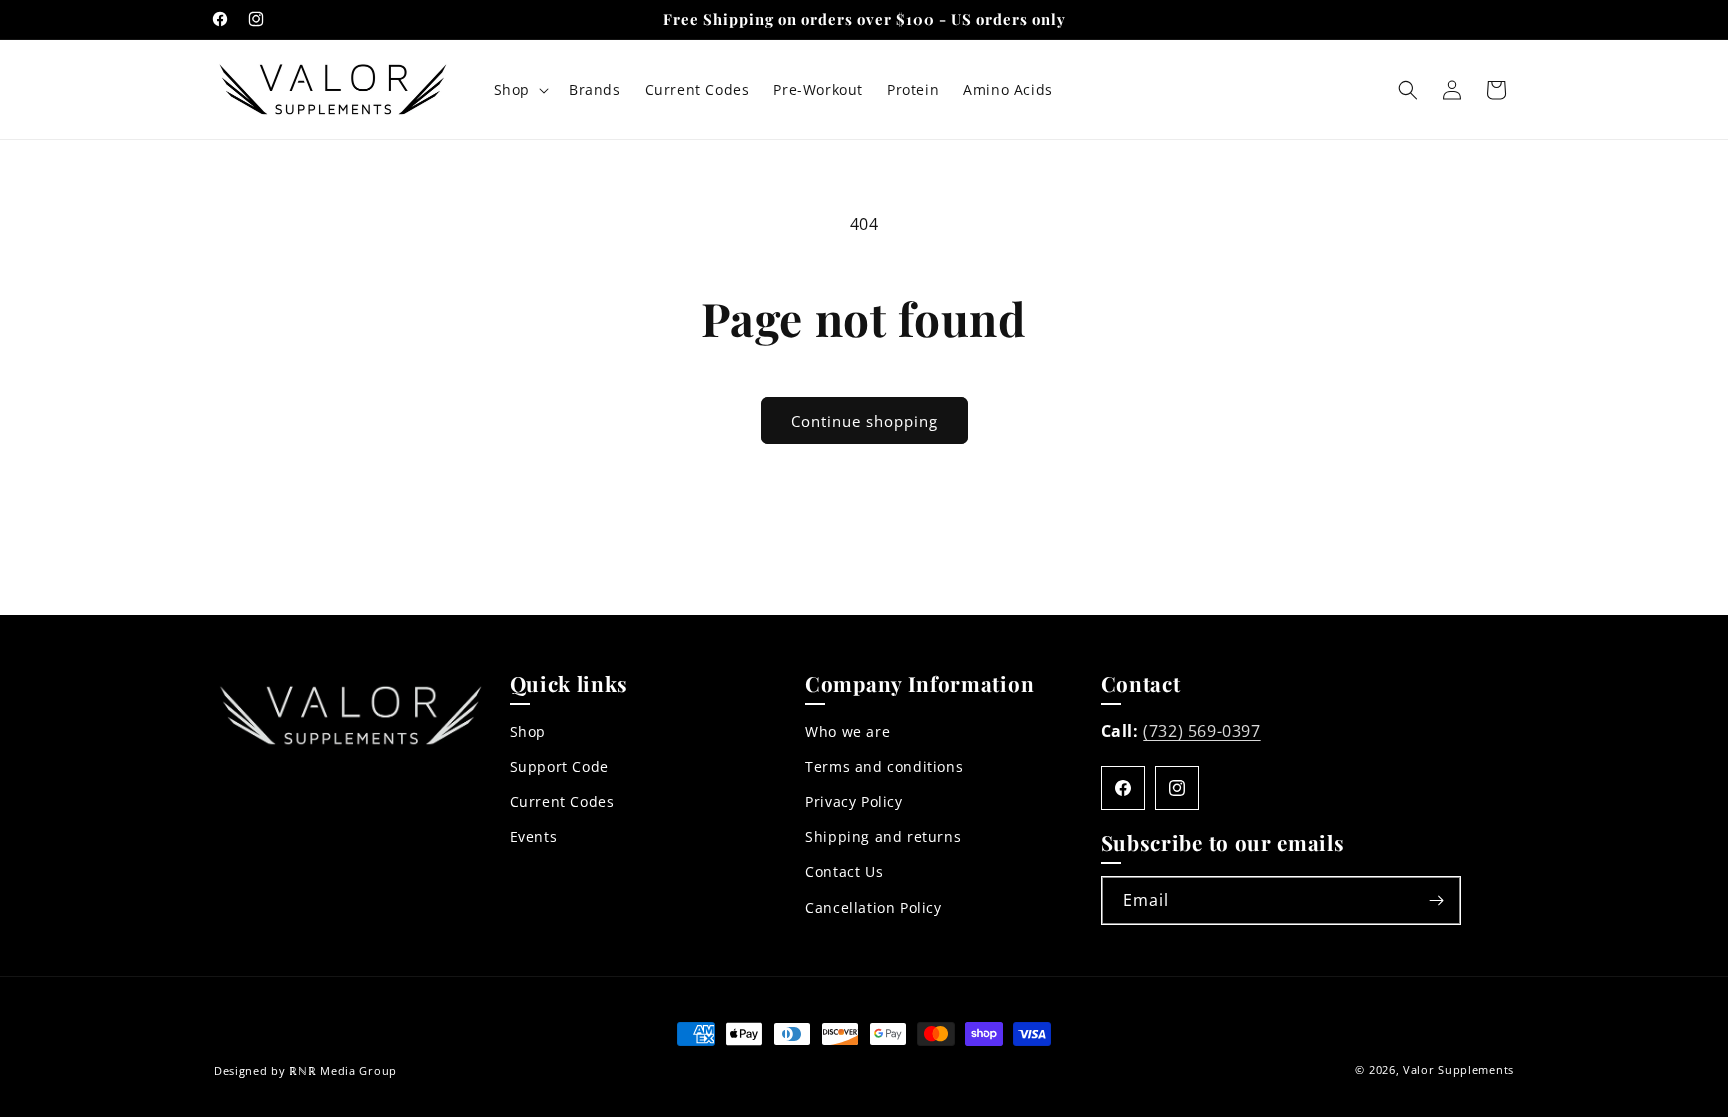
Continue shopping (864, 421)
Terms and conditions (884, 767)
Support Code (559, 767)
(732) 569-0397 (1201, 731)
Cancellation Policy (873, 907)
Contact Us (844, 872)
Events (534, 837)
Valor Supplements (1458, 1069)
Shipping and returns (883, 837)
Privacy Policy (853, 802)
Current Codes (562, 802)
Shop (528, 731)
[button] (519, 90)
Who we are (847, 731)
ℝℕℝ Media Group (343, 1070)
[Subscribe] (1437, 900)
